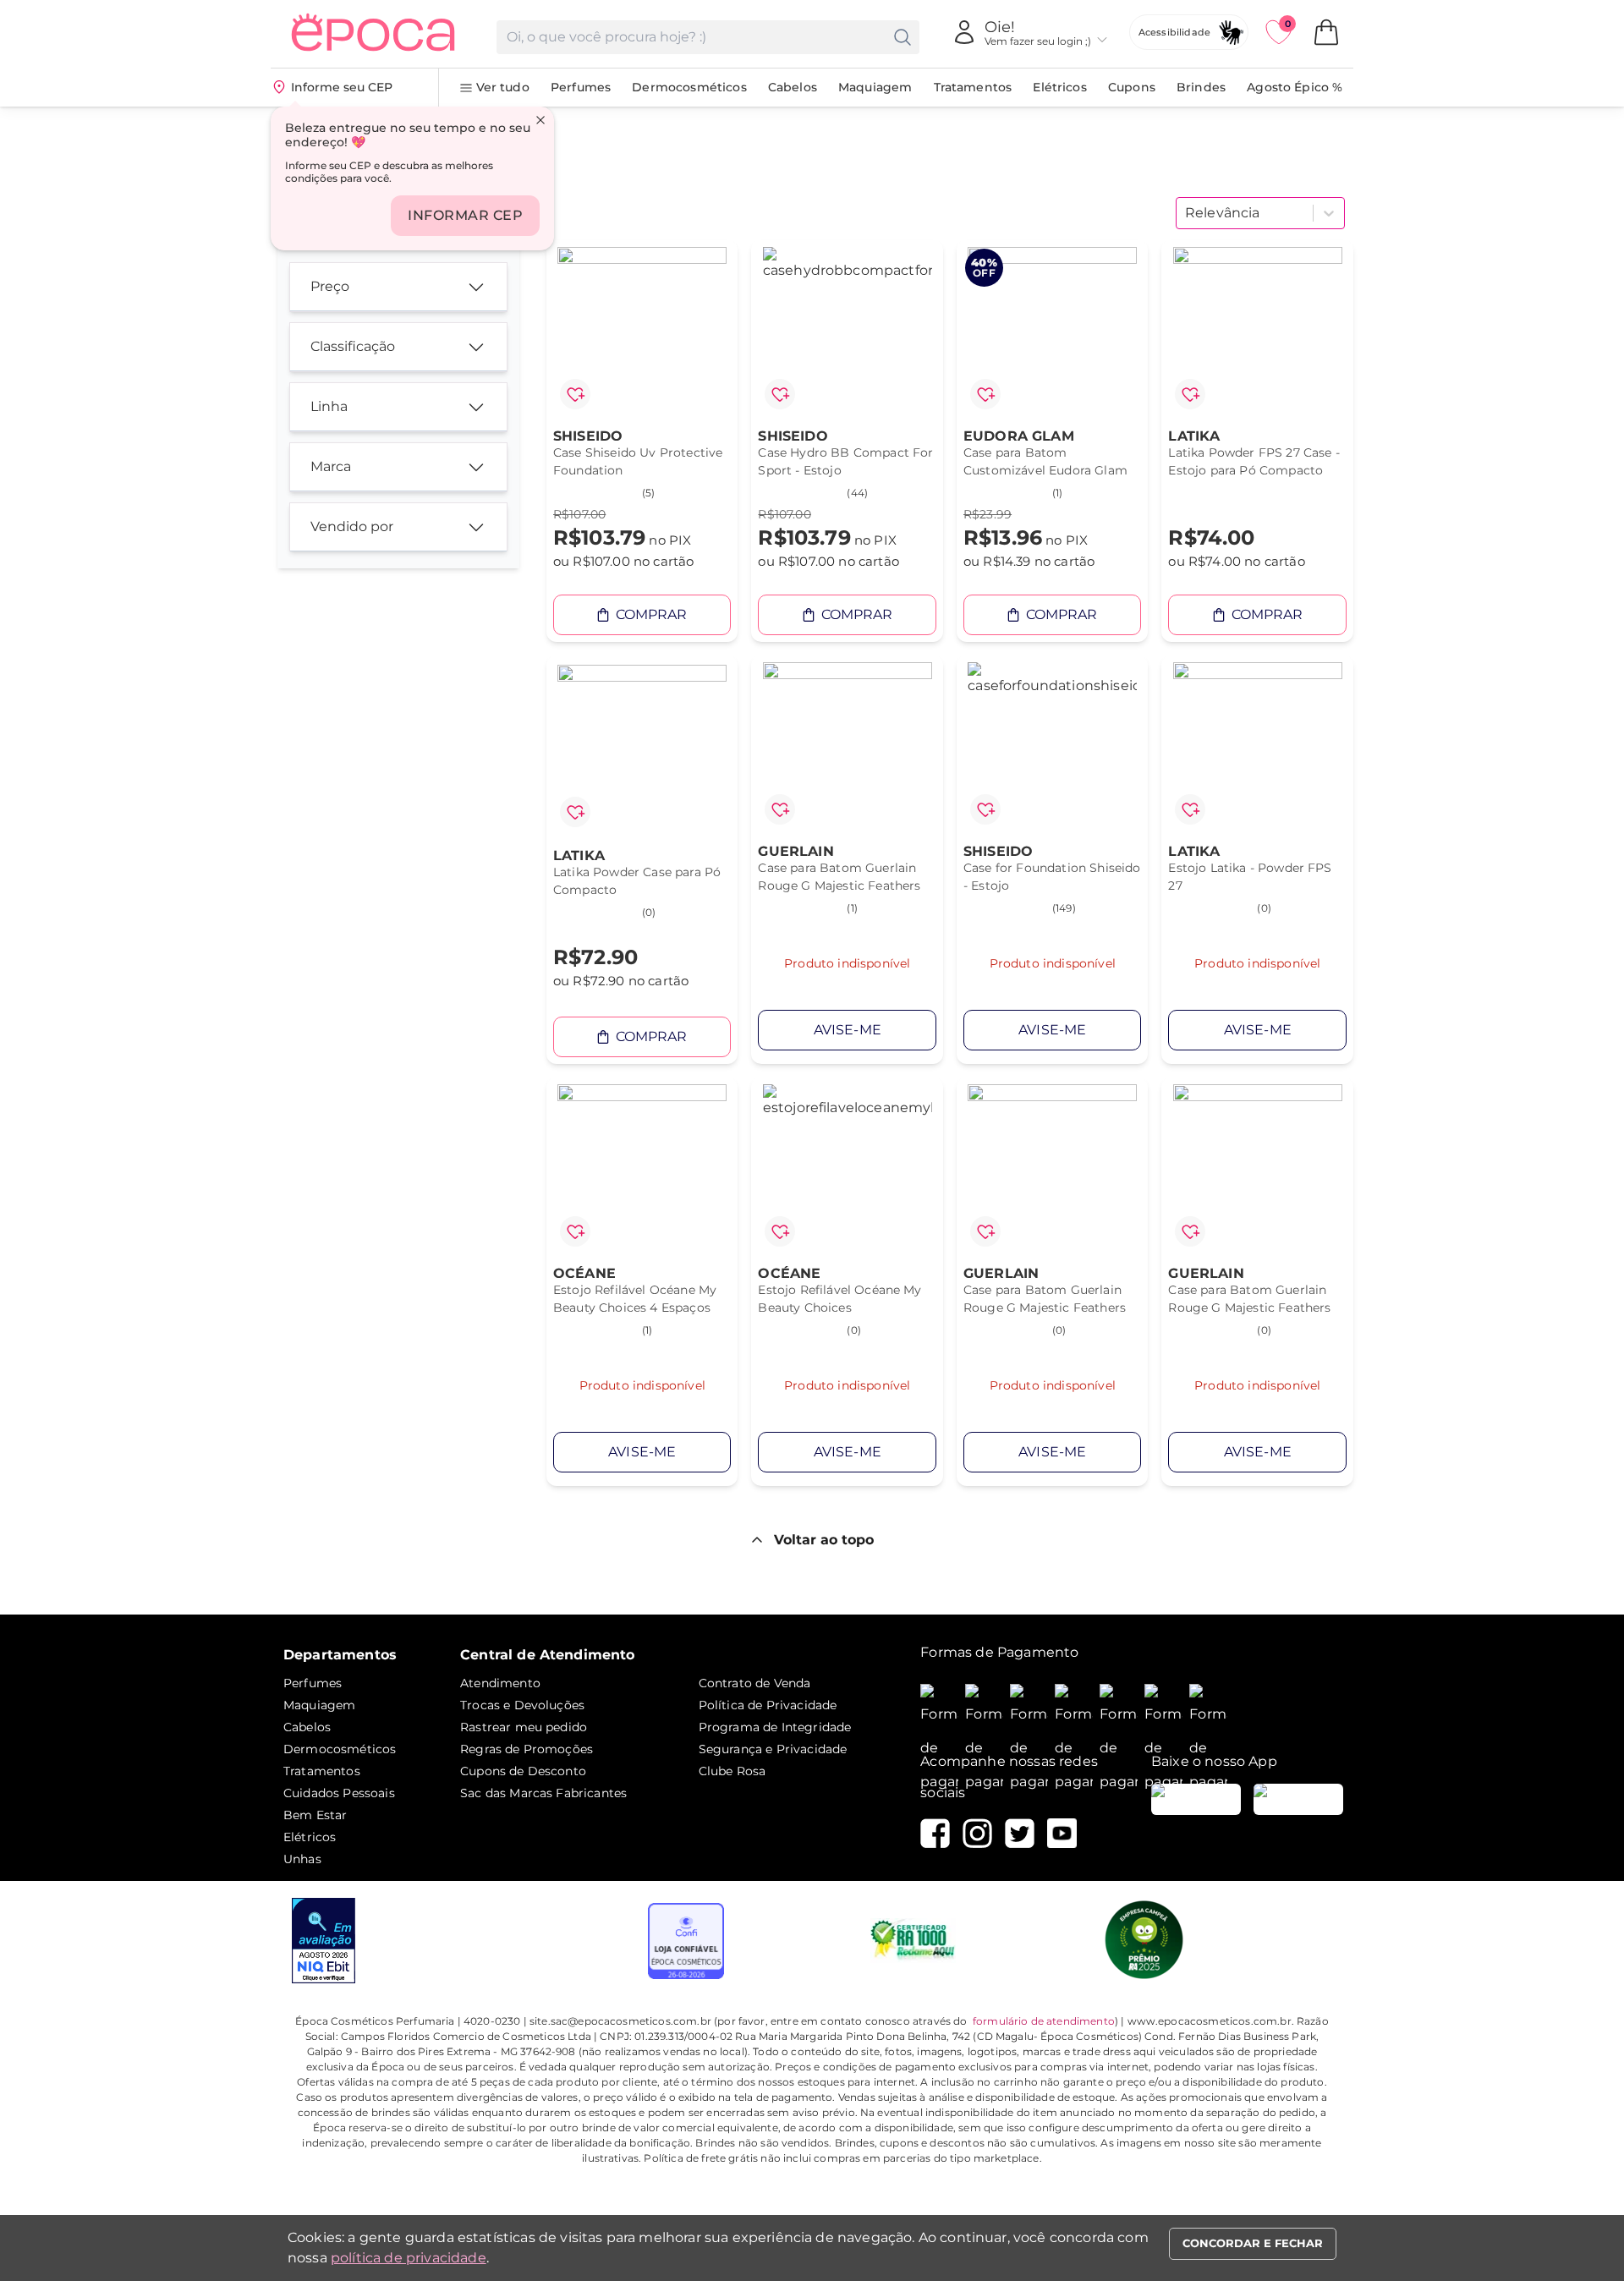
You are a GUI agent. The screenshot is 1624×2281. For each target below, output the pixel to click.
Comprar (651, 614)
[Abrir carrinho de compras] (1326, 32)
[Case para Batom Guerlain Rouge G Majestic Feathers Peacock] (1053, 1169)
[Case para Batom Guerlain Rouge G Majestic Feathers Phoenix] (1257, 1169)
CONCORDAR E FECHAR (1253, 2243)
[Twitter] (1020, 1833)
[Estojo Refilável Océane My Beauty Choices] (847, 1169)
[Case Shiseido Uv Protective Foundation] (642, 332)
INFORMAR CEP (465, 215)
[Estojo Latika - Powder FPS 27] (1257, 747)
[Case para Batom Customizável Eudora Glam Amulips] (1053, 332)
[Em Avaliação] (324, 1941)
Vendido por (352, 526)
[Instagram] (977, 1833)
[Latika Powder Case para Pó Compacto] (642, 749)
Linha (329, 406)
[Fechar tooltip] (540, 120)
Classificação (353, 346)
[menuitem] (494, 88)
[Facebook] (935, 1833)
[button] (575, 394)
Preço (330, 286)
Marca (331, 466)
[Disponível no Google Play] (1196, 1799)
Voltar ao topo (824, 1540)
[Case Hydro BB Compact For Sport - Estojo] (847, 332)
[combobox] (1187, 213)
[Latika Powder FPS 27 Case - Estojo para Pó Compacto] (1257, 332)
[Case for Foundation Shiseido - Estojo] (1053, 747)
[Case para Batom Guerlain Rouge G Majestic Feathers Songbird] (847, 747)
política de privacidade (409, 2258)
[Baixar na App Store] (1298, 1799)
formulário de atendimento (1044, 2021)
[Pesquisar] (903, 37)
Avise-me (848, 1030)
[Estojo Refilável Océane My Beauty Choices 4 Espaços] (642, 1169)
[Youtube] (1062, 1833)
